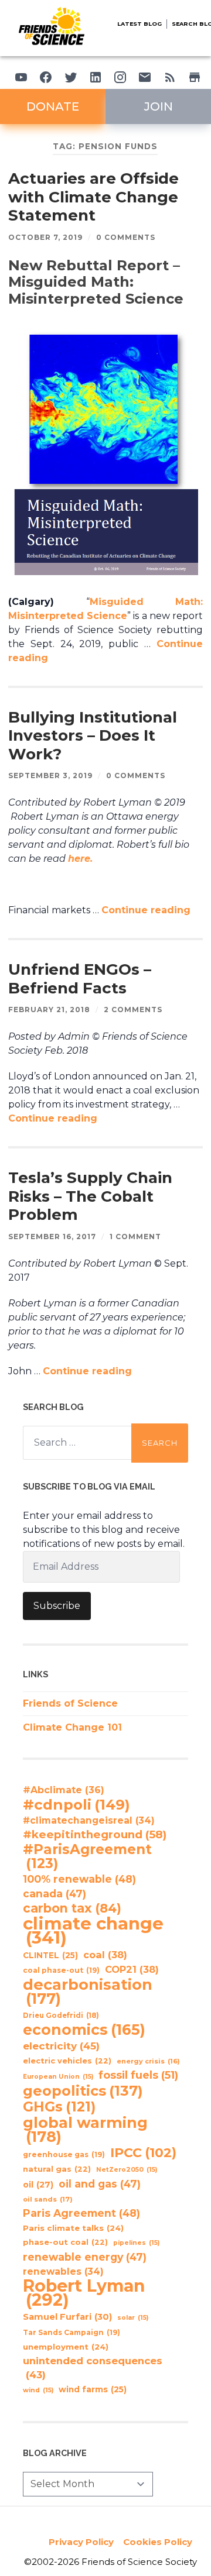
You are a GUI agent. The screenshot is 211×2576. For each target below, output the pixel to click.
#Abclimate (64, 1790)
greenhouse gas (64, 2154)
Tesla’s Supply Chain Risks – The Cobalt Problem (90, 1196)
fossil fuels (138, 2075)
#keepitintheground (95, 1834)
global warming (85, 2130)
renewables (63, 2271)
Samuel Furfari (67, 2317)
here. (80, 859)
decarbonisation (88, 1992)
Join (159, 106)
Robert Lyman (84, 2293)
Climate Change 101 (72, 1727)
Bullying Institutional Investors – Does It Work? (93, 736)
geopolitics (83, 2091)
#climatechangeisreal (89, 1820)
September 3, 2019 (50, 775)
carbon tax (72, 1908)
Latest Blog (139, 24)
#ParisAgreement (87, 1856)
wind (38, 2390)
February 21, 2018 (49, 1010)
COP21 (132, 1969)
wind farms (93, 2389)
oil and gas (100, 2184)
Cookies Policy (158, 2542)
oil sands (48, 2199)
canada (55, 1894)
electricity (61, 2046)
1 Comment (135, 1237)
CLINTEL (50, 1955)
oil (38, 2185)
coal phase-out (61, 1970)
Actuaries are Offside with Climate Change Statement (93, 197)
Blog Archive (55, 2453)
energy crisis (148, 2061)
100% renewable (79, 1879)
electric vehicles (67, 2061)
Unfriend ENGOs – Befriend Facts (80, 979)
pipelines (136, 2243)
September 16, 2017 (52, 1237)
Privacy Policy (81, 2542)
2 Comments (133, 1010)
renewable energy (85, 2257)
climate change (93, 1931)
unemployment (66, 2347)
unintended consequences (93, 2368)
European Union (58, 2077)
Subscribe (57, 1606)
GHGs (59, 2107)
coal (105, 1955)
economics (84, 2030)
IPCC (143, 2153)
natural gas (57, 2169)
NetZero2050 (127, 2170)
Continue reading (146, 910)
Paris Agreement (81, 2213)
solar (133, 2318)
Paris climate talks (73, 2228)
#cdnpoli (76, 1804)
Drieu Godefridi (61, 2016)
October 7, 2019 (45, 237)
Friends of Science (70, 1703)
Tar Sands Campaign (72, 2332)
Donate (53, 106)
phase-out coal (65, 2242)
